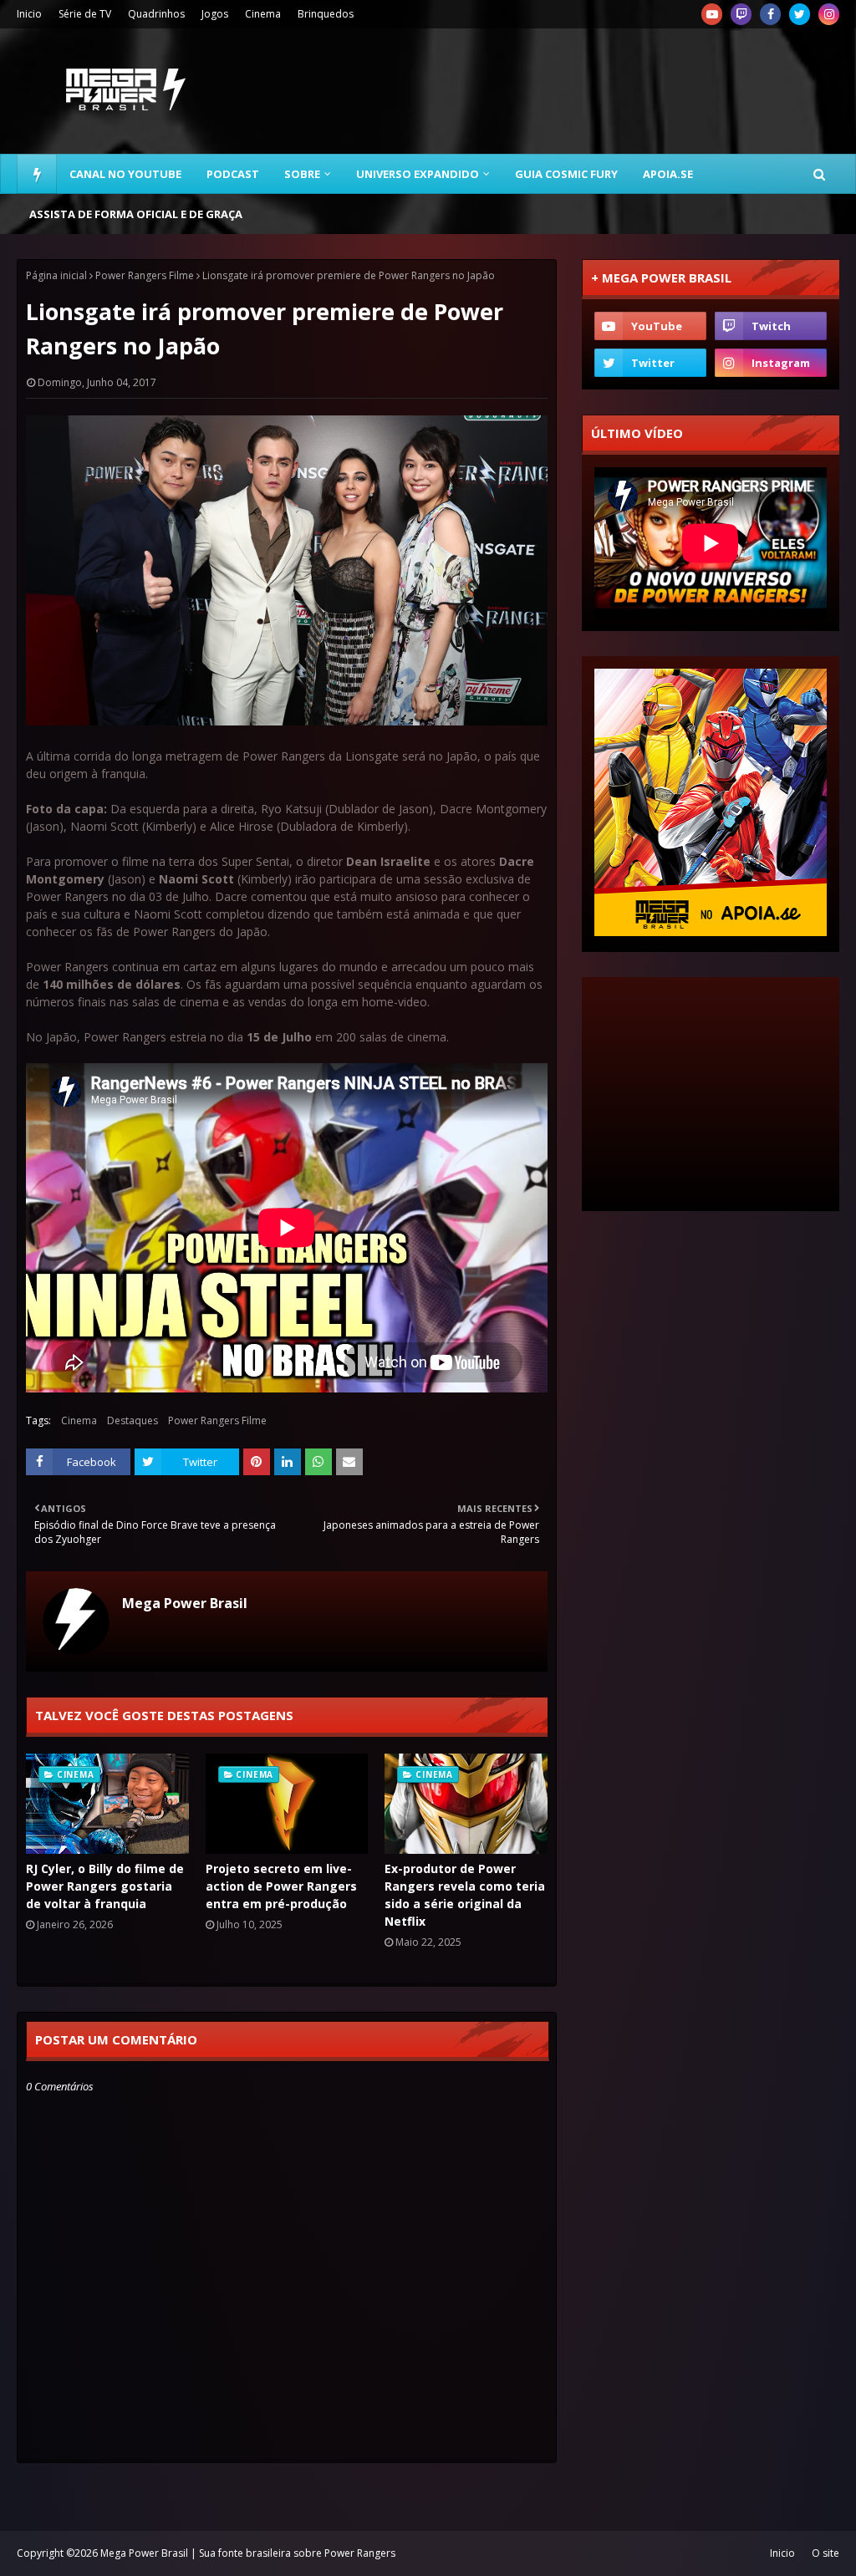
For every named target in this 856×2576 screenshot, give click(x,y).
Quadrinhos (156, 14)
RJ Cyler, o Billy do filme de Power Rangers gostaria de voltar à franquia (105, 1886)
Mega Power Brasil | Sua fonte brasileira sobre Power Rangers (248, 2553)
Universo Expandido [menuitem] (418, 174)
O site (825, 2553)
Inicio (29, 14)
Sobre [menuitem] (302, 174)
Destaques (132, 1420)
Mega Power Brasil (185, 1603)
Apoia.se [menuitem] (668, 174)
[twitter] (800, 14)
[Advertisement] (711, 1094)
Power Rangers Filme (145, 275)
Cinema (263, 14)
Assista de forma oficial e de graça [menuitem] (136, 214)
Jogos (215, 14)
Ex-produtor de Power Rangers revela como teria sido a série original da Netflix (465, 1895)
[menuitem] (37, 174)
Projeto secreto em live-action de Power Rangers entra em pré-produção (281, 1886)
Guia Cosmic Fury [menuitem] (566, 174)
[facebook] (770, 14)
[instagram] (829, 14)
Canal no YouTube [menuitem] (125, 174)
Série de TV (85, 14)
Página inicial (56, 275)
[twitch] (741, 14)
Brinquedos (326, 14)
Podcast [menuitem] (233, 174)
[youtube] (712, 14)
